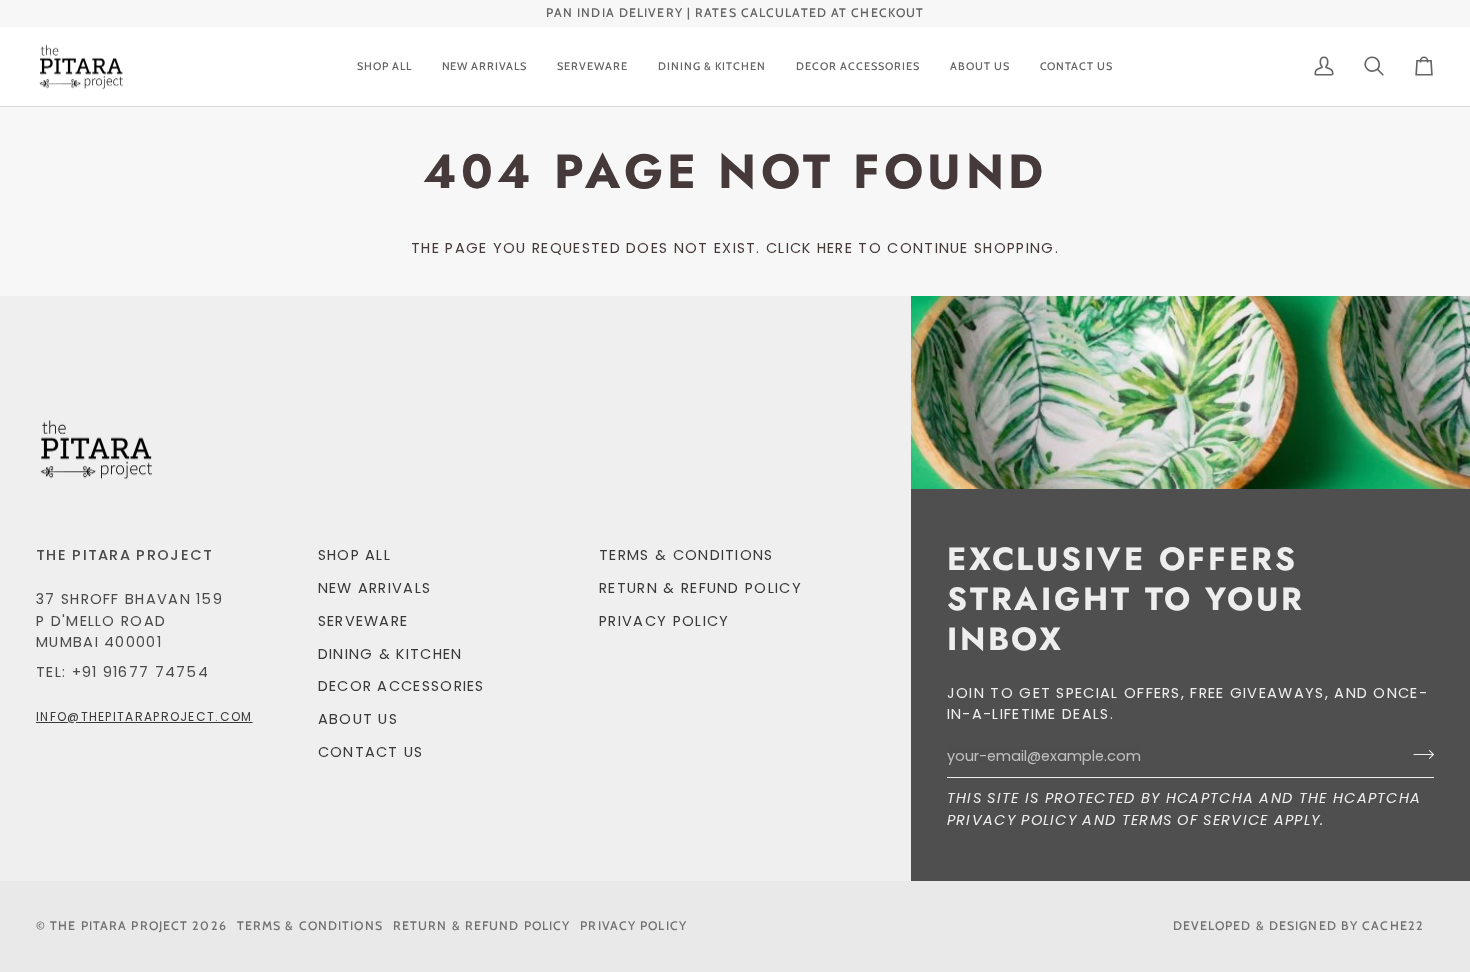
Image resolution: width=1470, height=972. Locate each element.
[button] (592, 67)
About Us (358, 719)
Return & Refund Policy (700, 588)
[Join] (1417, 754)
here (835, 248)
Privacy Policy (1012, 820)
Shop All (354, 555)
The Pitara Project (119, 925)
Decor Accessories (401, 686)
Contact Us (371, 752)
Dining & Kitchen (390, 654)
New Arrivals (375, 588)
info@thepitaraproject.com (144, 716)
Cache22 (1393, 925)
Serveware (363, 621)
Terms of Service (1195, 820)
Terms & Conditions (686, 555)
